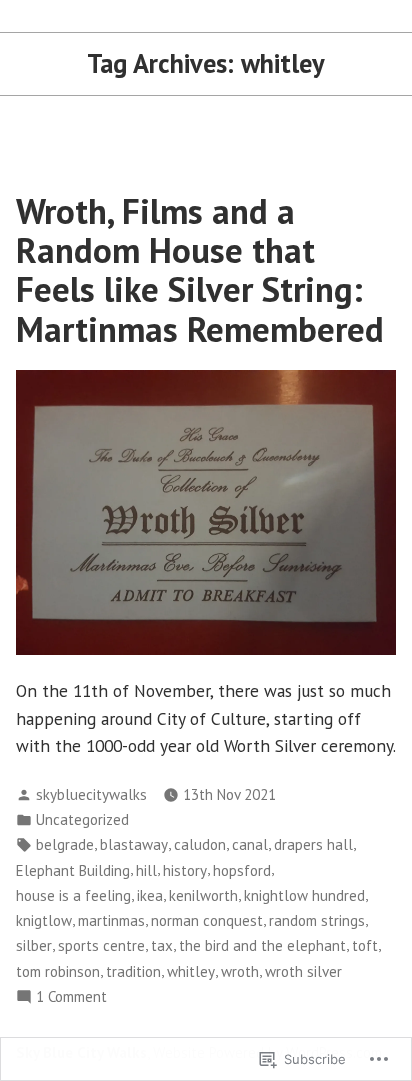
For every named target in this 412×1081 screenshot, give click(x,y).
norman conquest (207, 920)
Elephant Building (73, 870)
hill (146, 870)
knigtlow (44, 920)
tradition (133, 971)
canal (250, 844)
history (185, 870)
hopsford (242, 870)
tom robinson (58, 971)
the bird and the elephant (262, 945)
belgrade (65, 844)
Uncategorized (82, 819)
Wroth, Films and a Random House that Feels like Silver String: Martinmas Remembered (200, 270)
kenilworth (203, 895)
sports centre (101, 945)
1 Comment (71, 997)
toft (365, 945)
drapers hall (313, 844)
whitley (191, 971)
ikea (150, 895)
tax (162, 945)
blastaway (134, 844)
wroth (240, 971)
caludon (200, 844)
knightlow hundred (304, 895)
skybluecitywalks (91, 794)
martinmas (111, 920)
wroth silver (303, 971)
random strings (317, 920)
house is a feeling (73, 895)
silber (34, 945)
